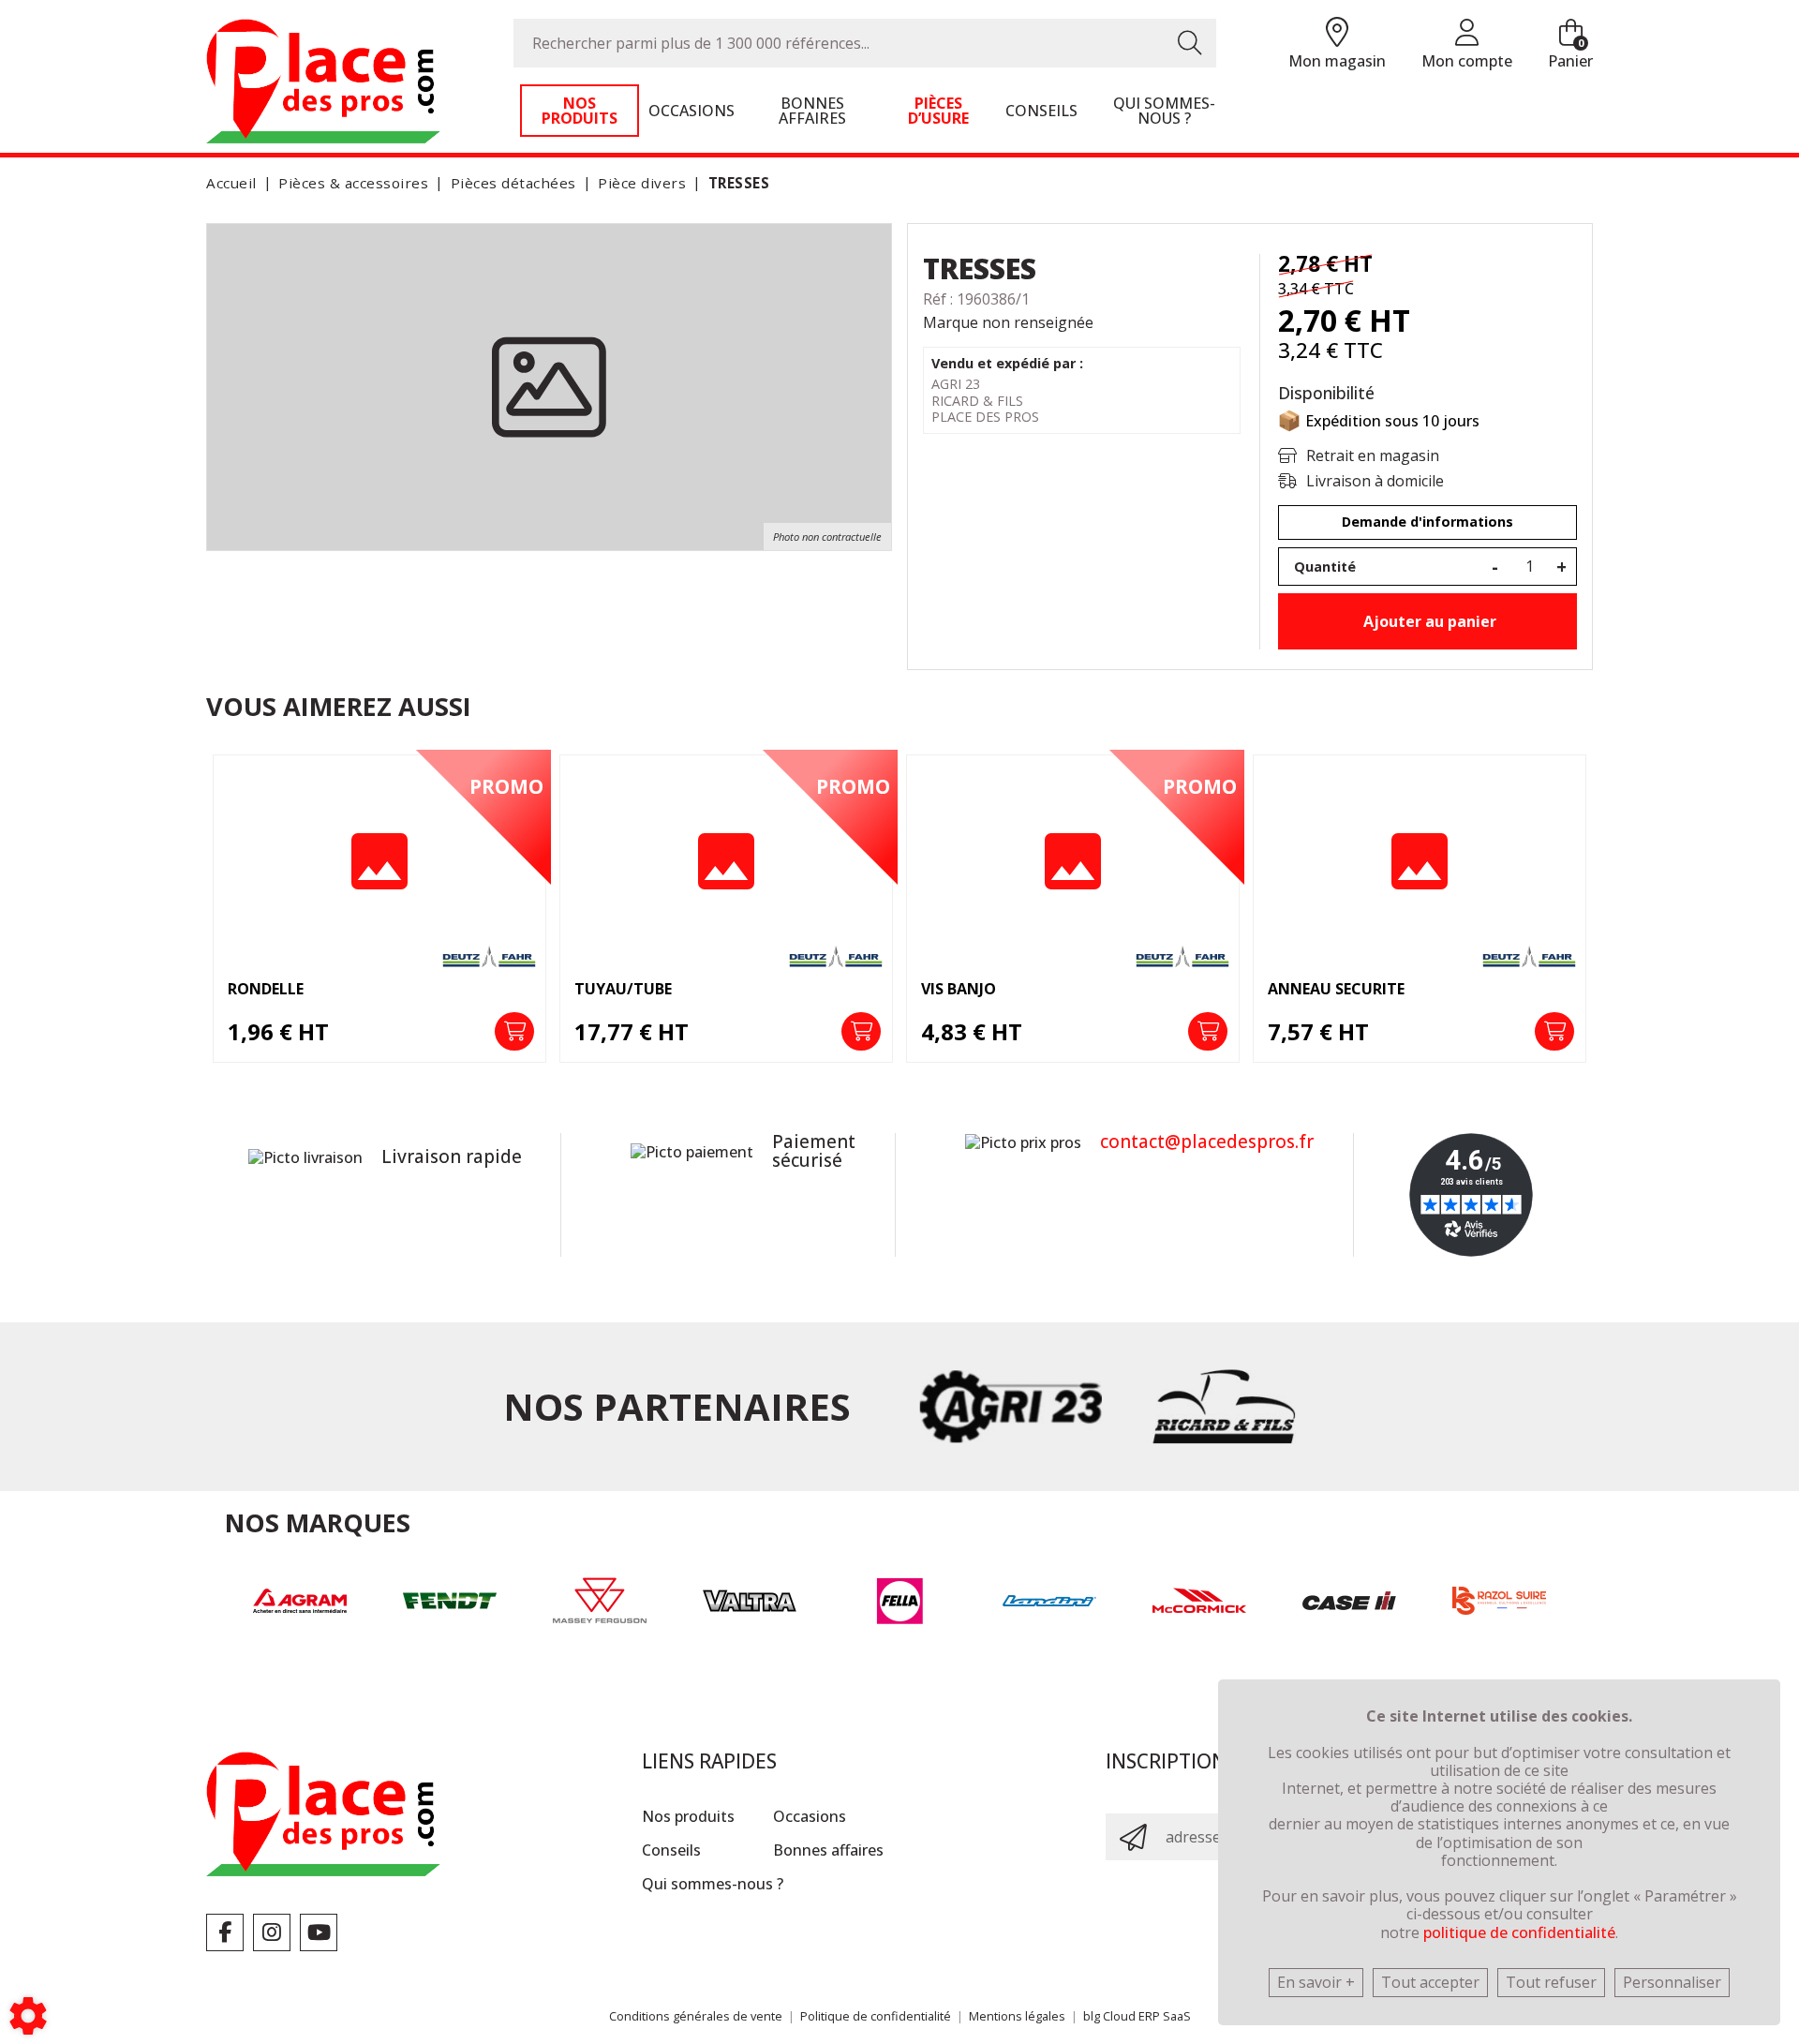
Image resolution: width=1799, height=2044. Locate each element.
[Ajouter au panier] (514, 1032)
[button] (736, 183)
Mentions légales (1017, 2016)
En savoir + (1316, 1982)
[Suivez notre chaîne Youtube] (319, 1932)
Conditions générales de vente (696, 2016)
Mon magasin (1337, 61)
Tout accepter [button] (1430, 1982)
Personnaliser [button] (1672, 1982)
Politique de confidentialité (876, 2016)
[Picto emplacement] (1337, 33)
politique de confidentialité (1519, 1932)
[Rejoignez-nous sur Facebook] (225, 1932)
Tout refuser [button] (1551, 1982)
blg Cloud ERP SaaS (1137, 2016)
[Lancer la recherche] (1190, 43)
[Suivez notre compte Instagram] (272, 1932)
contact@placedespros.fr (1207, 1141)
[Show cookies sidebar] (28, 2016)
